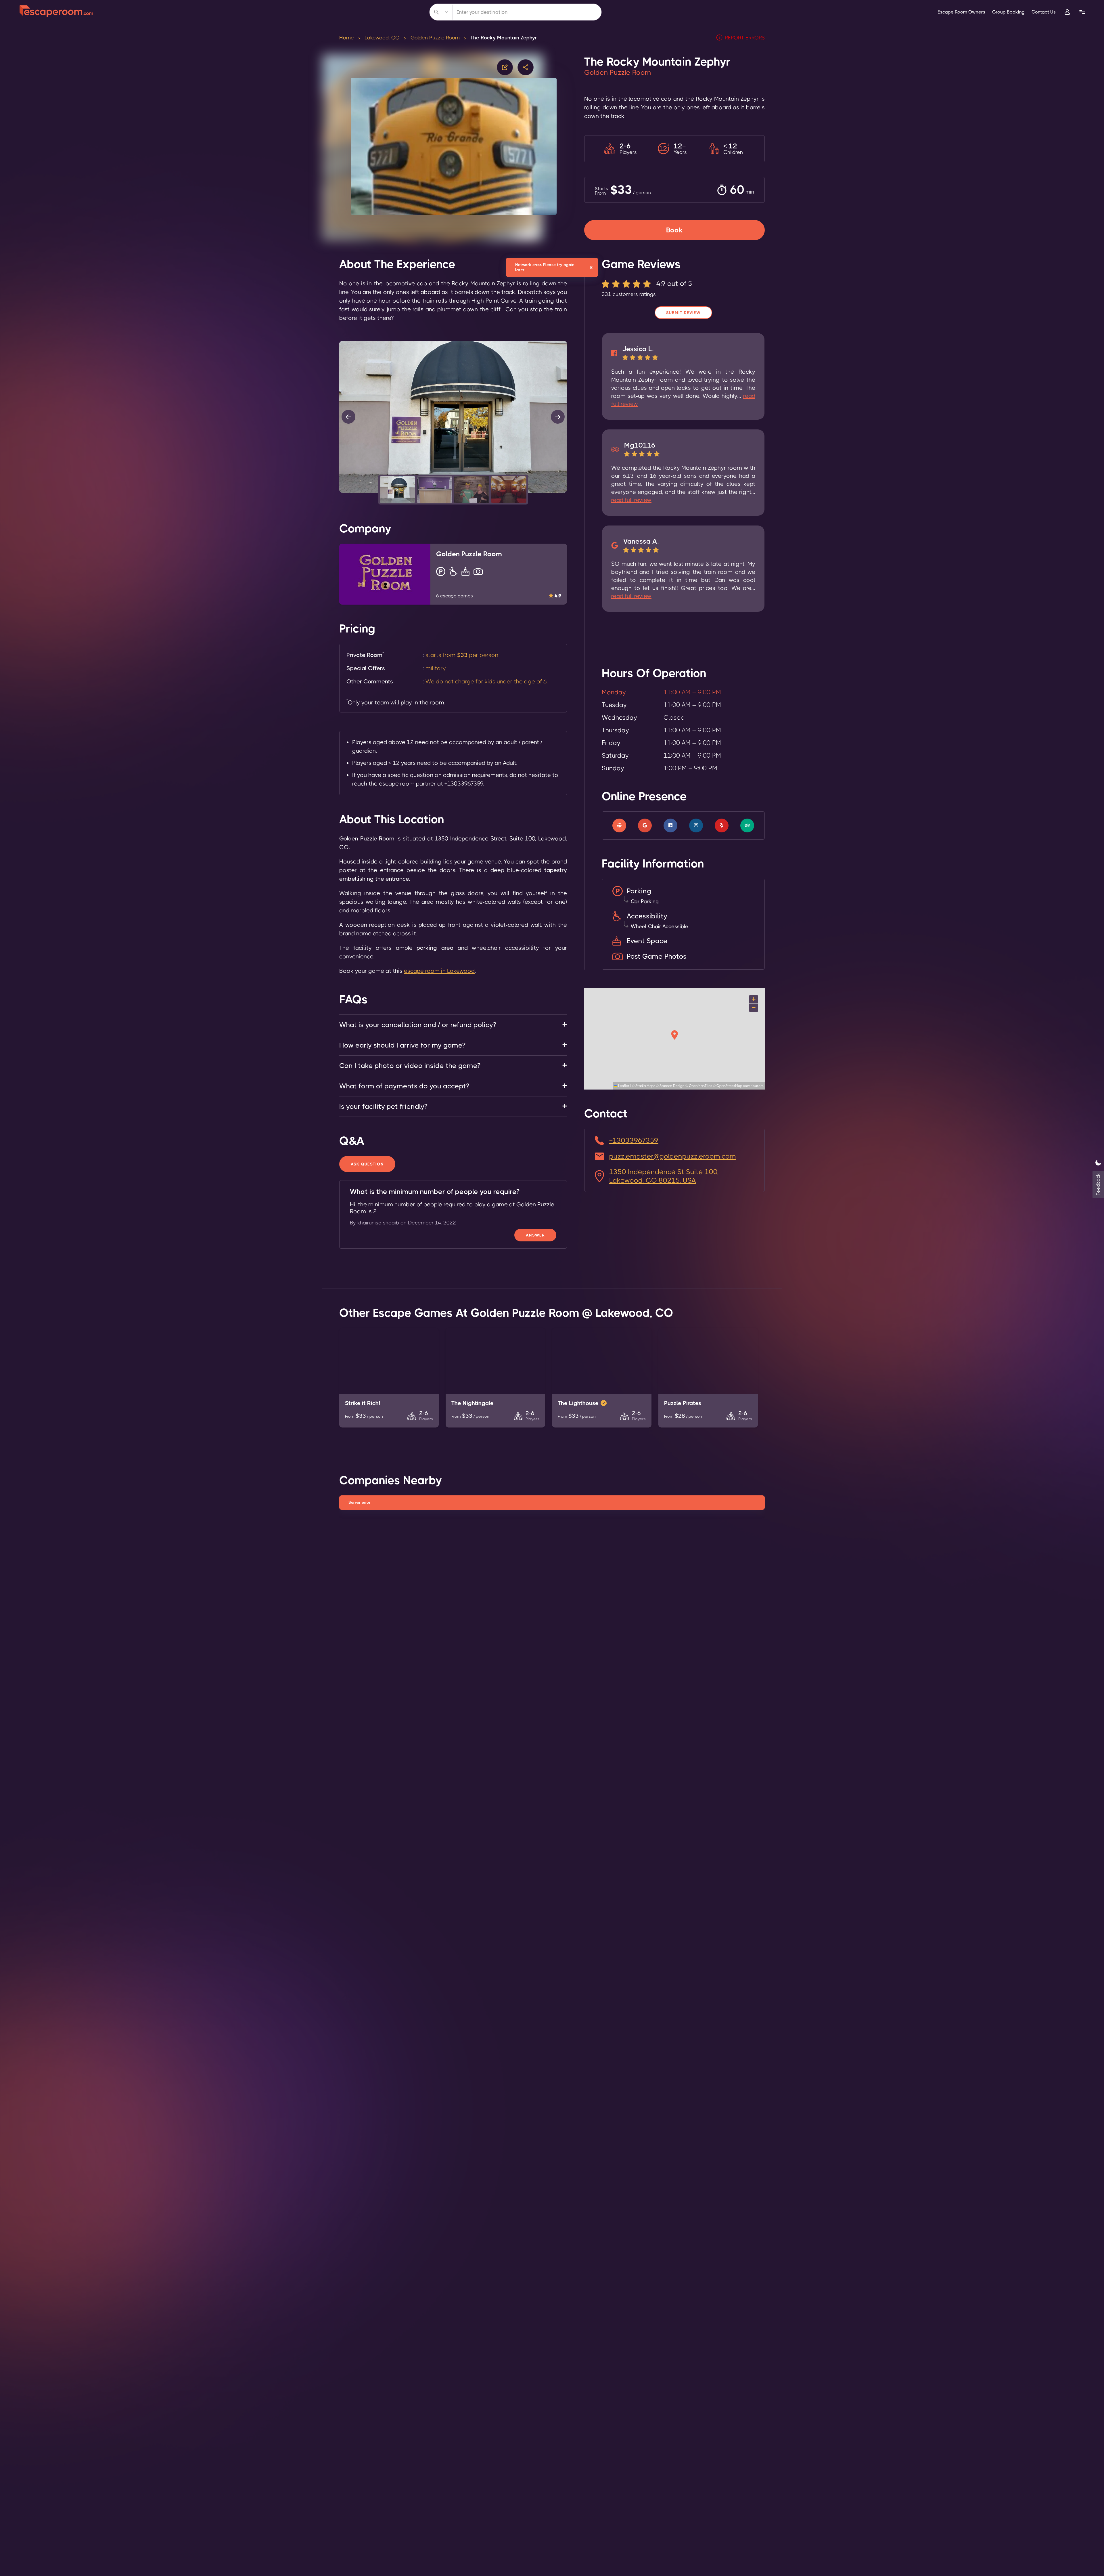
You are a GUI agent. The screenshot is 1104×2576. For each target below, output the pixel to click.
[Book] (674, 223)
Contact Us (1044, 12)
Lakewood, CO (382, 38)
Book (674, 230)
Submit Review (683, 313)
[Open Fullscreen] (565, 492)
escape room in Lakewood (439, 971)
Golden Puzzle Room (435, 38)
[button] (397, 490)
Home (347, 38)
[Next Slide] (558, 417)
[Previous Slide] (348, 417)
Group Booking (1008, 12)
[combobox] (515, 12)
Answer (535, 1235)
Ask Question (367, 1164)
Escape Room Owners (961, 12)
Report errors (745, 38)
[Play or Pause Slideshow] (341, 492)
